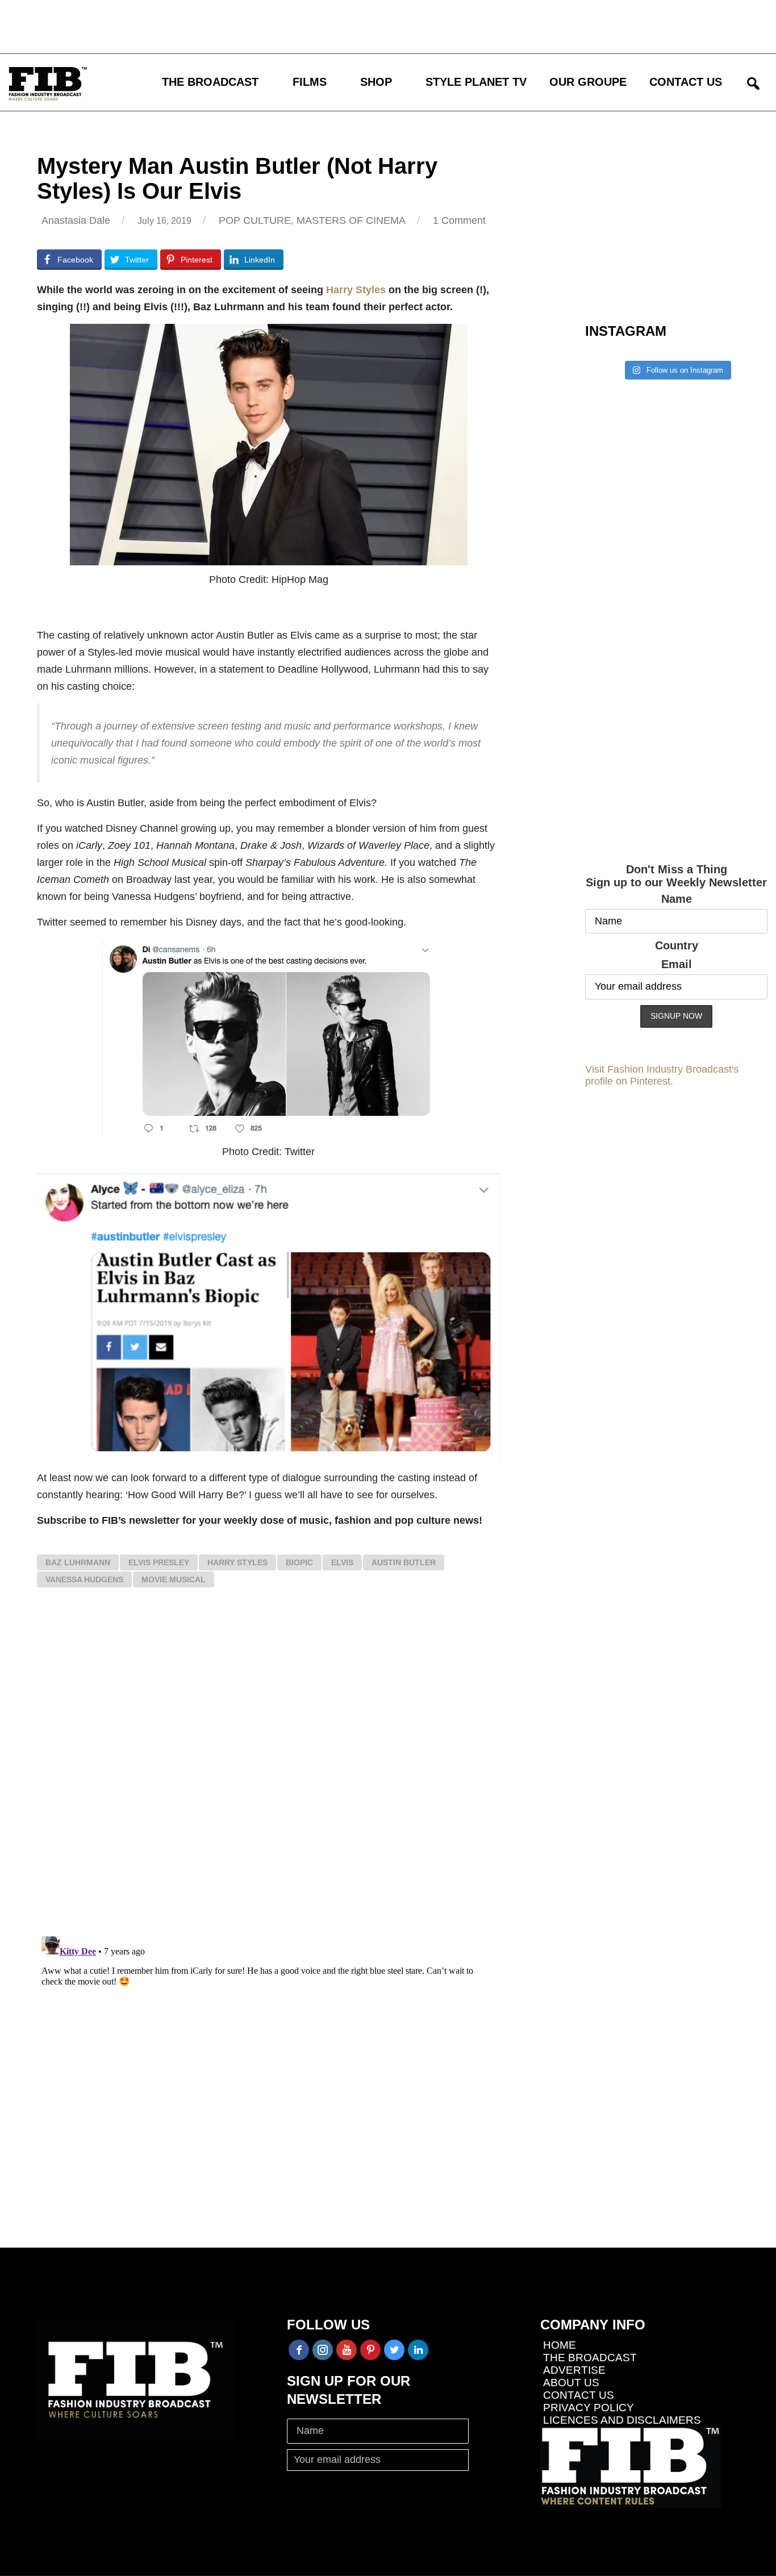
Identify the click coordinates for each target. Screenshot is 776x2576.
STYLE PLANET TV (476, 82)
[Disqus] (268, 1768)
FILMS (310, 82)
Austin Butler (404, 1562)
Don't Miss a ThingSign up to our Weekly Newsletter (676, 876)
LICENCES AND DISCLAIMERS (622, 2420)
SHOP (376, 82)
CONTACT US (686, 82)
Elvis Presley (159, 1562)
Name (677, 899)
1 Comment (459, 220)
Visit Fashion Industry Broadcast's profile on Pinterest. (662, 1075)
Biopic (299, 1562)
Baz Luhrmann (78, 1562)
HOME (560, 2345)
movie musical (174, 1579)
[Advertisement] (332, 26)
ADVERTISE (574, 2370)
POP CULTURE (255, 220)
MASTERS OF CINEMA (351, 220)
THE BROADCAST (210, 82)
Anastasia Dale (76, 220)
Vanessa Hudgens (84, 1579)
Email (677, 964)
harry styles (237, 1562)
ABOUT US (571, 2383)
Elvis (342, 1562)
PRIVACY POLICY (589, 2408)
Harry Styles (356, 290)
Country (677, 945)
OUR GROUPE (588, 82)
